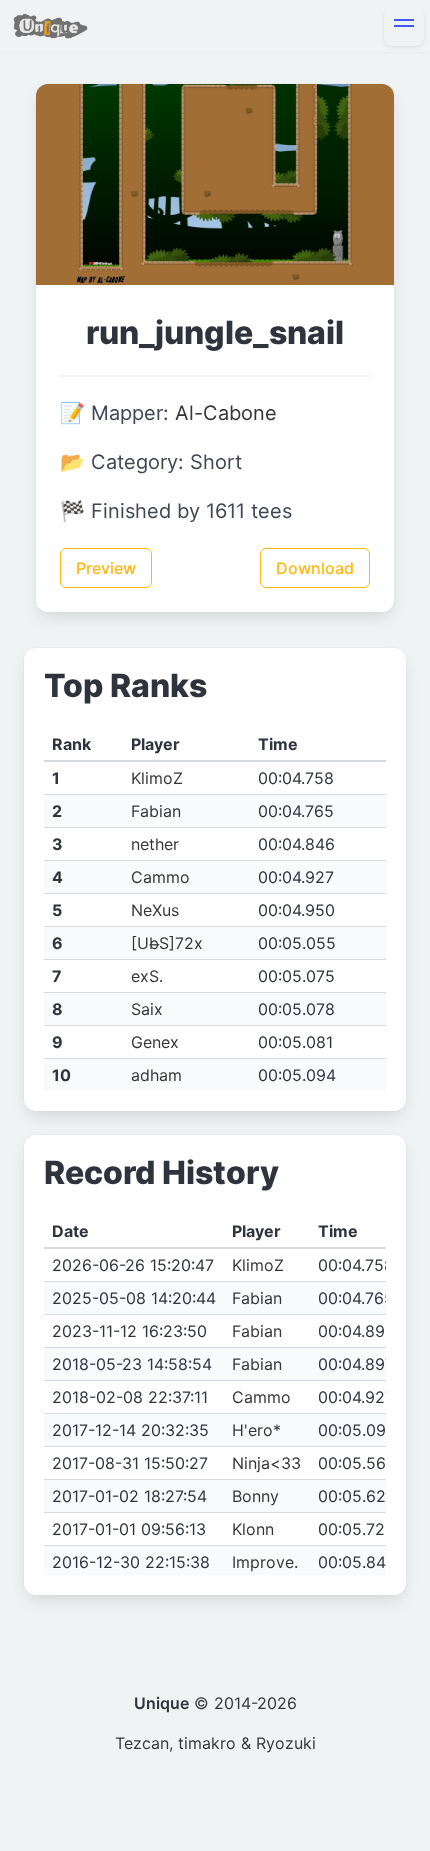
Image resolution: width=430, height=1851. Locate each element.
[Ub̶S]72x (167, 943)
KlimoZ (157, 778)
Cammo (160, 877)
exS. (147, 976)
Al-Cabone (226, 413)
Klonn (253, 1529)
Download (315, 568)
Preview (106, 568)
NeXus (155, 910)
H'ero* (256, 1430)
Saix (147, 1009)
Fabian (156, 811)
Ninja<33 (266, 1463)
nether (155, 844)
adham (156, 1075)
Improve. (265, 1562)
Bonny (255, 1496)
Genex (155, 1042)
